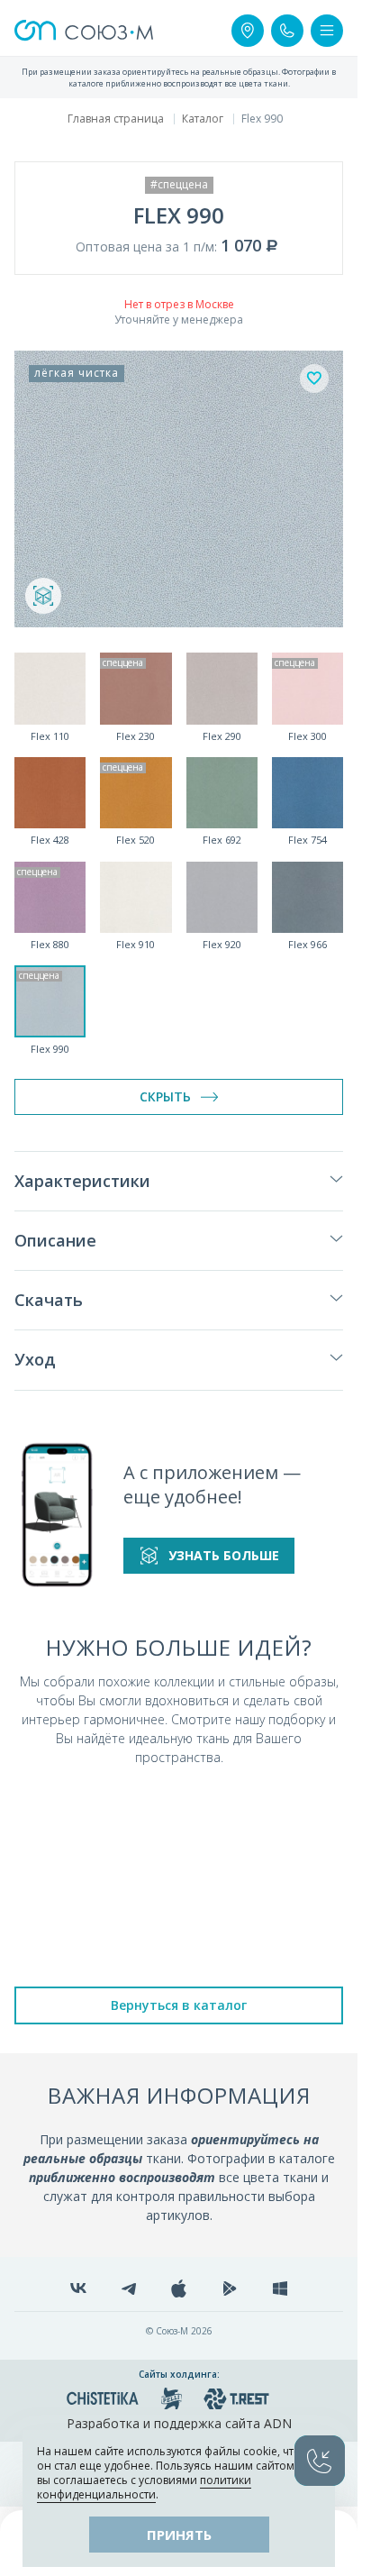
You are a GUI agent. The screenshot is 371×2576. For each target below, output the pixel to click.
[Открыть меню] (327, 31)
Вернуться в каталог (179, 2005)
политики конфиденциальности (144, 2487)
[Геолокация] (248, 31)
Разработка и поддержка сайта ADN (179, 2423)
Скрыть (165, 1096)
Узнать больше (224, 1555)
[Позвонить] (287, 31)
